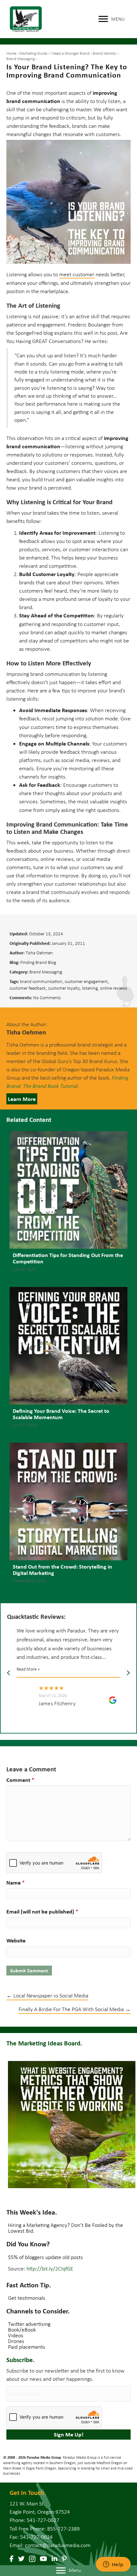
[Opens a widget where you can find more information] (113, 2565)
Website (16, 1940)
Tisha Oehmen (39, 953)
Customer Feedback (28, 988)
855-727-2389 (63, 2529)
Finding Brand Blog (38, 962)
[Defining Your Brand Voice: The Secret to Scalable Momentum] (68, 1360)
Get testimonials (27, 2298)
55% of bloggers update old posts (45, 2257)
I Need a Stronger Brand (70, 53)
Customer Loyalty (64, 988)
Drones (16, 2341)
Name (16, 1882)
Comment (20, 1780)
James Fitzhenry (57, 1703)
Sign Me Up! (69, 2434)
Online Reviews (114, 988)
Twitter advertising (29, 2324)
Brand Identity (105, 53)
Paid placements (27, 2347)
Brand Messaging (21, 59)
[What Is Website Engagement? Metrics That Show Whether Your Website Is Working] (72, 2125)
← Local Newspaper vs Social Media (47, 1996)
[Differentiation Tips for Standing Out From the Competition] (68, 1204)
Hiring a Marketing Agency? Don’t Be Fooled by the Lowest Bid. (65, 2228)
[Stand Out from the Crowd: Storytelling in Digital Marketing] (68, 1516)
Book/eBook (22, 2330)
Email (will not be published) (42, 1911)
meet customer (77, 274)
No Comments (47, 998)
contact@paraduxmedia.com (58, 2545)
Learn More (22, 1099)
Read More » (28, 1669)
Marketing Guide (33, 53)
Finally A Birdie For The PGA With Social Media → (75, 2009)
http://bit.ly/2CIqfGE (50, 2269)
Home (11, 53)
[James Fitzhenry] (27, 1698)
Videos (16, 2335)
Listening (90, 988)
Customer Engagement (86, 981)
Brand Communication (41, 981)
